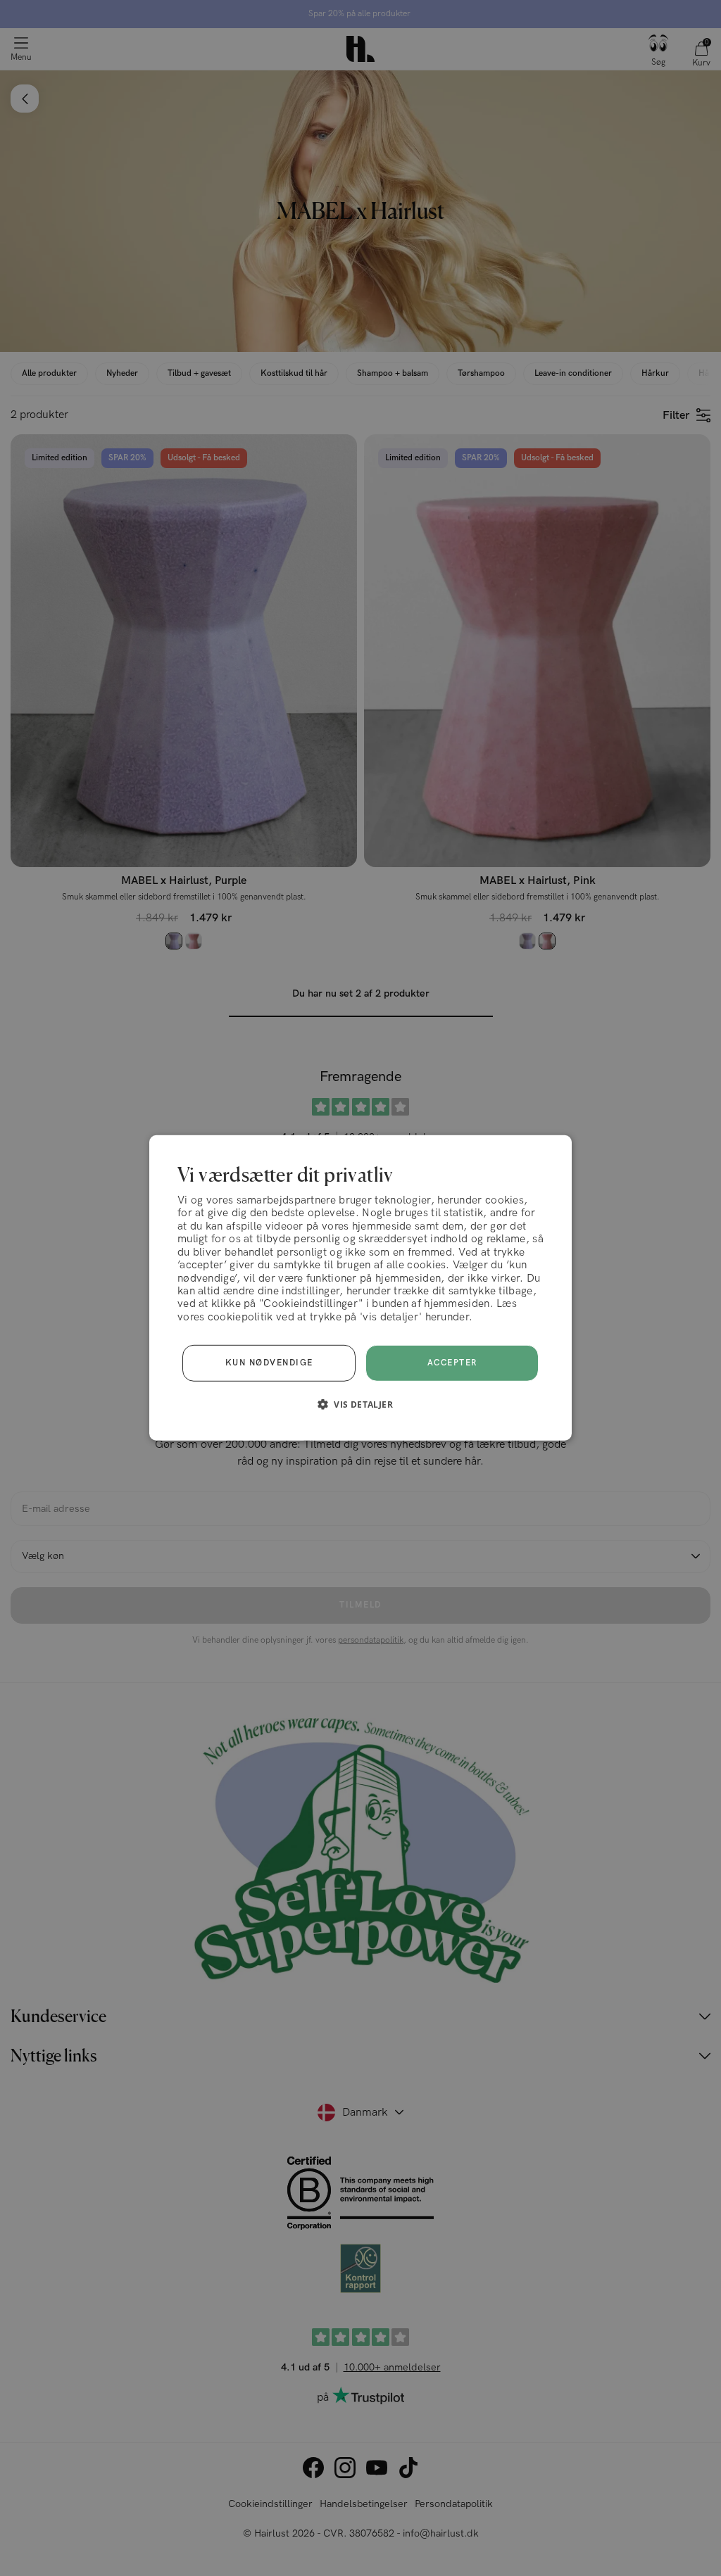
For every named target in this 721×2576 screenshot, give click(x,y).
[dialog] (360, 1288)
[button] (360, 1404)
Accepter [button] (452, 1363)
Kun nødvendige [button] (269, 1363)
